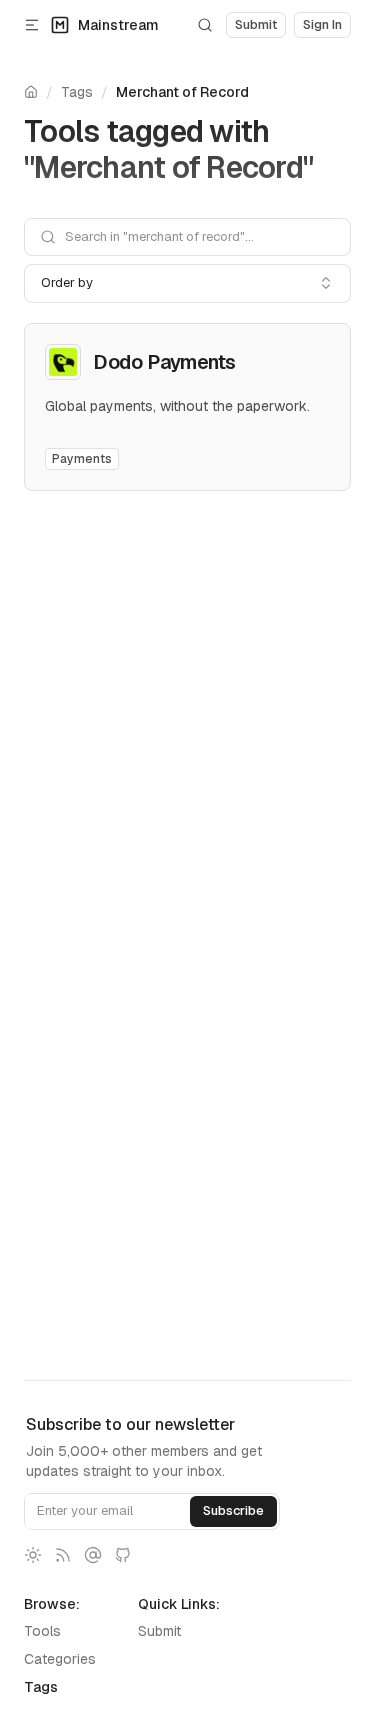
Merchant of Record (182, 92)
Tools (42, 1631)
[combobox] (187, 283)
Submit (159, 1631)
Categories (60, 1659)
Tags (77, 92)
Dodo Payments (164, 362)
